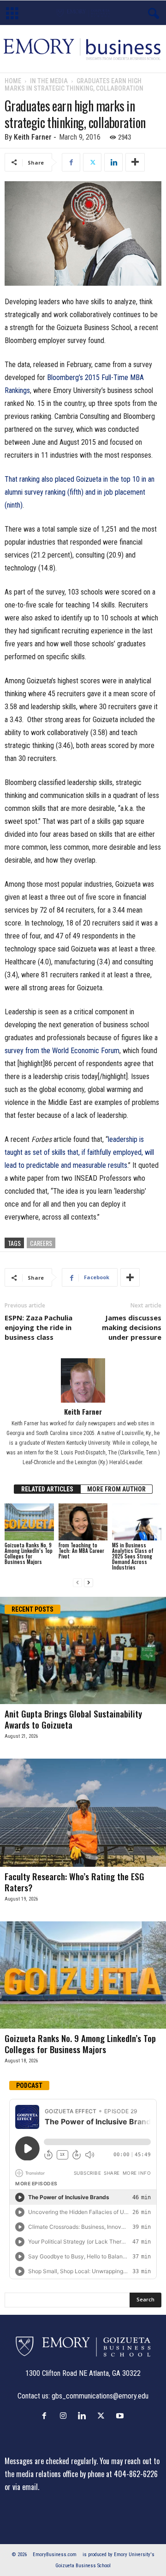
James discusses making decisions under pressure (132, 1327)
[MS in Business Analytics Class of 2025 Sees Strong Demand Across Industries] (137, 1522)
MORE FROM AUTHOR (116, 1489)
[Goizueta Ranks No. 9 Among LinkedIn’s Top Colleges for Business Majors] (29, 1522)
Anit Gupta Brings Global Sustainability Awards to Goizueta (73, 1719)
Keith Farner (33, 137)
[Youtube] (121, 2416)
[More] (135, 162)
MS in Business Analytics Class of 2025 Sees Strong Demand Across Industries (133, 1556)
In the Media (49, 81)
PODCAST (29, 2085)
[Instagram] (65, 2416)
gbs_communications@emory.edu (100, 2396)
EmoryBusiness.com (55, 2555)
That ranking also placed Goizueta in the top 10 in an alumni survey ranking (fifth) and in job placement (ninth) (80, 492)
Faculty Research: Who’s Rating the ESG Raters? (74, 1882)
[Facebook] (71, 162)
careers (41, 1243)
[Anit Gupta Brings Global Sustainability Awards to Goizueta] (83, 1650)
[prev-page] (77, 1583)
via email (25, 2487)
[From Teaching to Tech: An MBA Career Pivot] (83, 1522)
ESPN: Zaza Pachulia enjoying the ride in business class (39, 1327)
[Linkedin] (113, 162)
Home (13, 81)
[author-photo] (83, 1380)
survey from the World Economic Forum (62, 1051)
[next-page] (89, 1583)
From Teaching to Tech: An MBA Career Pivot (81, 1551)
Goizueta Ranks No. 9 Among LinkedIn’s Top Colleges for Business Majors (29, 1553)
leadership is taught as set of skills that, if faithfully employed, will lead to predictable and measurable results (79, 1152)
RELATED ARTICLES (47, 1489)
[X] (92, 162)
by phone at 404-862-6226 (119, 2474)
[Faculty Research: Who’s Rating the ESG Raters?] (83, 1812)
